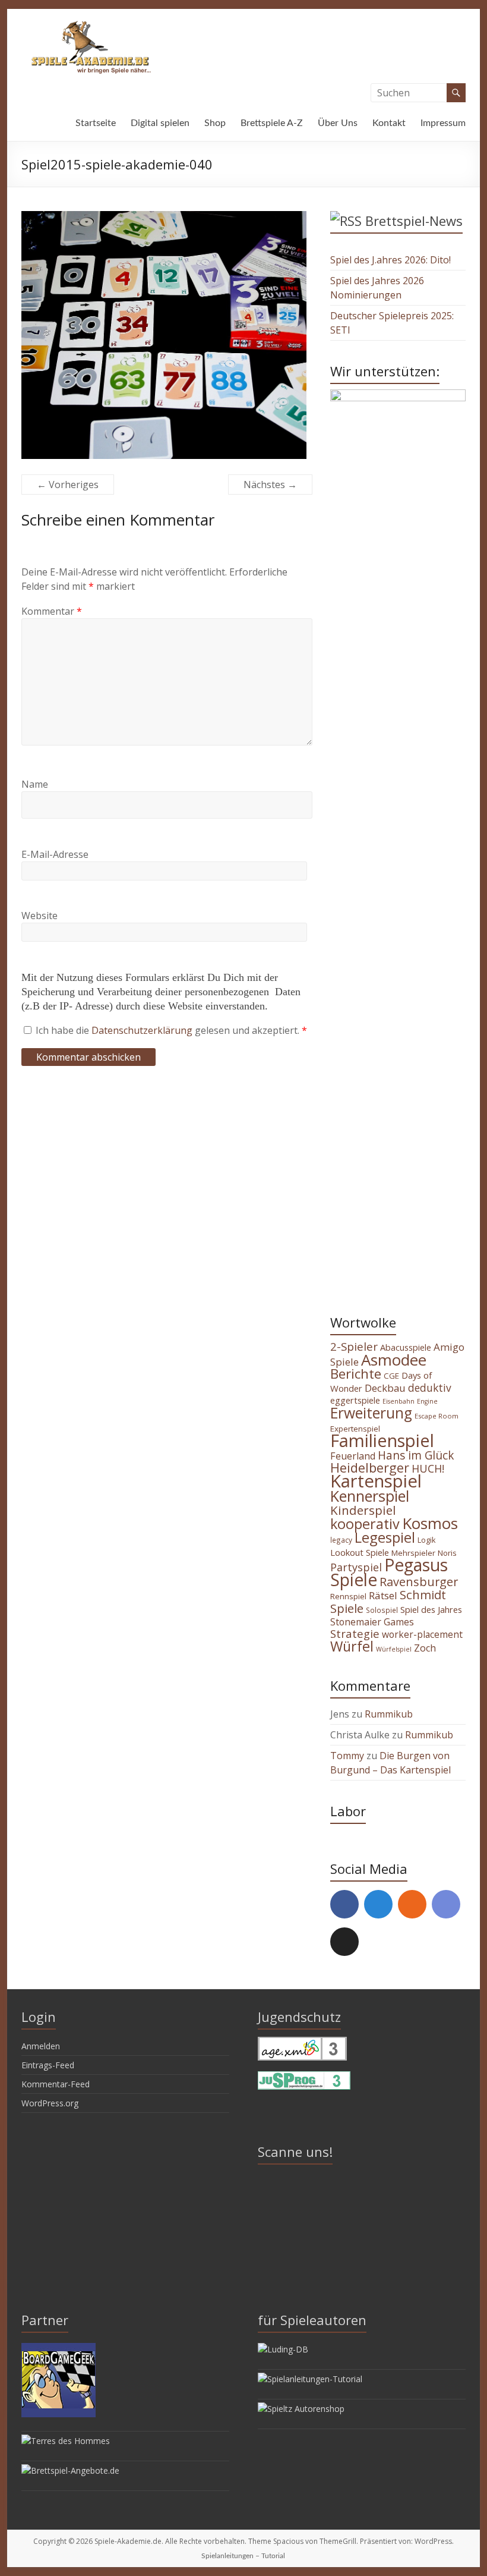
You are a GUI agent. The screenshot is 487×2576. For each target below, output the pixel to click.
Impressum (443, 123)
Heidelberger (370, 1468)
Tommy (347, 1756)
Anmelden (41, 2046)
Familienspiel (382, 1440)
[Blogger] (412, 1904)
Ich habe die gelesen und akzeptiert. (171, 1030)
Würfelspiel (394, 1649)
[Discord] (446, 1904)
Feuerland (353, 1456)
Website (39, 916)
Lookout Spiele (360, 1552)
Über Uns (338, 123)
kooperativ (365, 1524)
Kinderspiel (363, 1510)
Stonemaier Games (372, 1622)
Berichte (356, 1374)
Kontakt (389, 123)
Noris (447, 1553)
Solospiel (382, 1610)
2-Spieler (354, 1347)
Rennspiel (348, 1596)
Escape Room (437, 1416)
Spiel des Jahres (431, 1609)
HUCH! (428, 1468)
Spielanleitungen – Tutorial (243, 2556)
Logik (426, 1540)
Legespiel (385, 1537)
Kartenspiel (376, 1481)
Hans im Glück (416, 1455)
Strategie (355, 1633)
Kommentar (52, 611)
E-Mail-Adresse (55, 854)
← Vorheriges (68, 485)
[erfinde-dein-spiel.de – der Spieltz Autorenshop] (301, 2409)
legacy (341, 1540)
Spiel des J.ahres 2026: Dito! (390, 260)
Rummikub (389, 1714)
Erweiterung (371, 1413)
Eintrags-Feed (48, 2065)
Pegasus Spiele (389, 1572)
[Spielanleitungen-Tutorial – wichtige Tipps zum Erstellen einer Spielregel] (310, 2379)
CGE (391, 1376)
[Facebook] (344, 1904)
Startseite (96, 123)
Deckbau (385, 1388)
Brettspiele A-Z (272, 123)
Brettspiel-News (414, 221)
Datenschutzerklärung (143, 1030)
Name (35, 784)
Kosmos (430, 1523)
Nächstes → (270, 485)
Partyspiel (356, 1567)
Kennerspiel (370, 1496)
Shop (215, 123)
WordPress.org (50, 2103)
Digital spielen (160, 123)
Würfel (352, 1646)
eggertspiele (355, 1400)
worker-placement (422, 1634)
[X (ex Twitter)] (344, 1942)
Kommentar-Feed (56, 2084)
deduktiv (430, 1388)
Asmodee (394, 1360)
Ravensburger (419, 1582)
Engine (427, 1401)
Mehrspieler (413, 1553)
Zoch (425, 1648)
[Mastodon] (378, 1904)
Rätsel (383, 1595)
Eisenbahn (399, 1401)
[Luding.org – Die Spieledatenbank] (283, 2349)
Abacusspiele (406, 1347)
